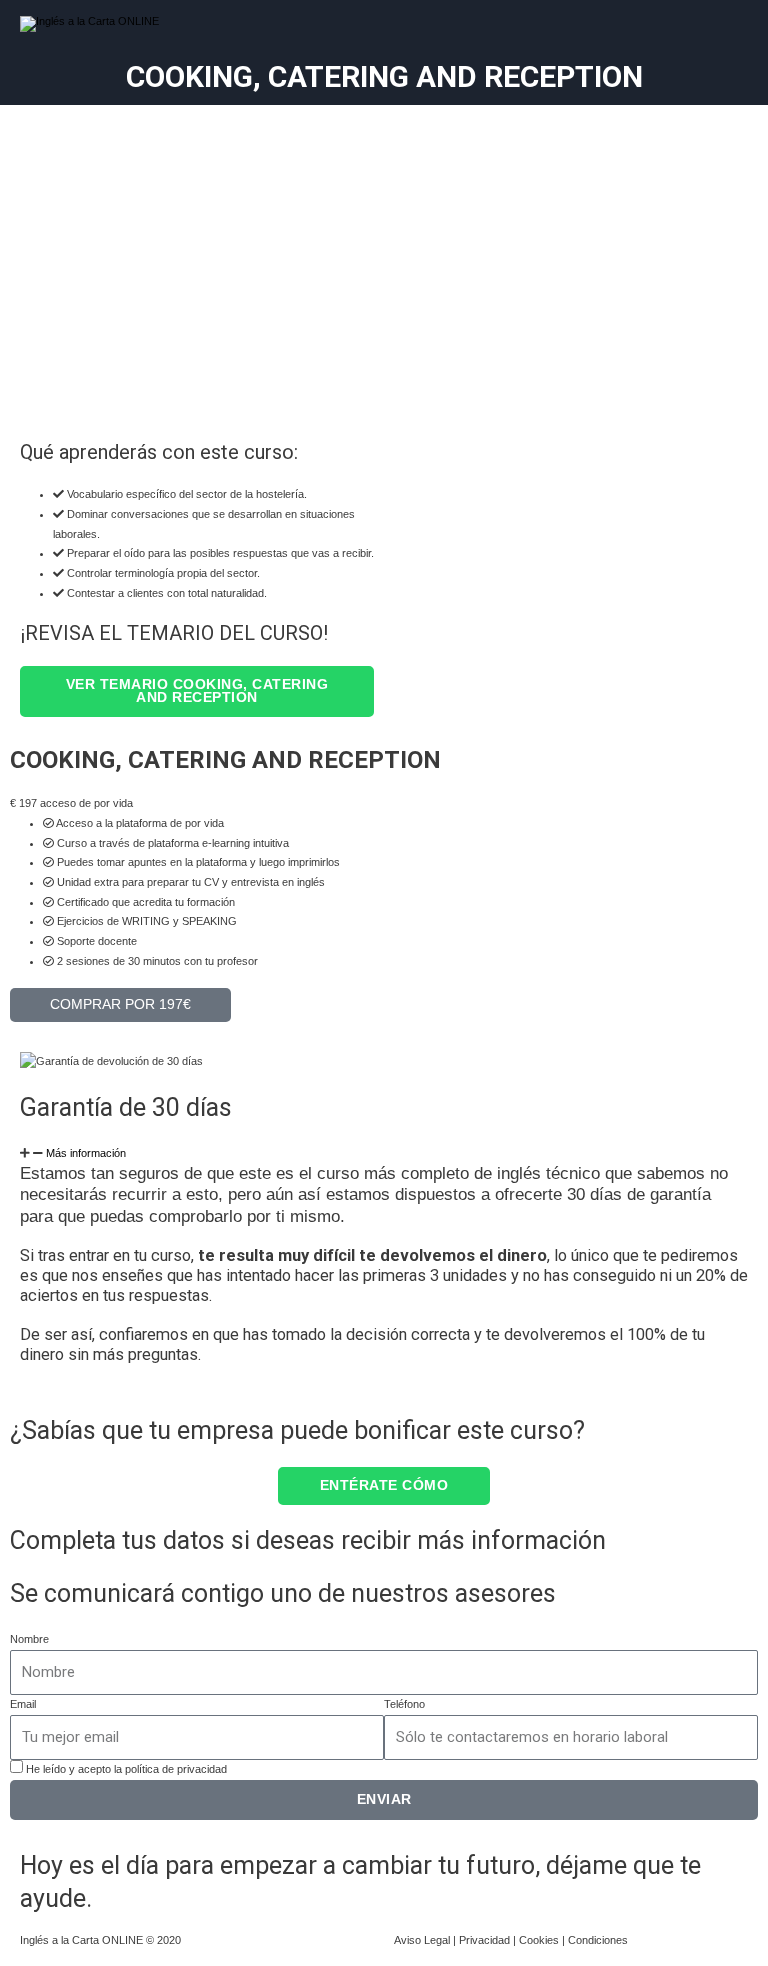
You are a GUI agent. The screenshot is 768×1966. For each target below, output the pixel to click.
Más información (86, 1153)
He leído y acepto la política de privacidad (126, 1769)
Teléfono (404, 1704)
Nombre (29, 1639)
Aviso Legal (422, 1940)
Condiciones (598, 1940)
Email (23, 1704)
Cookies (539, 1940)
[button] (384, 1154)
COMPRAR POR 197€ (120, 1004)
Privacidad (484, 1940)
